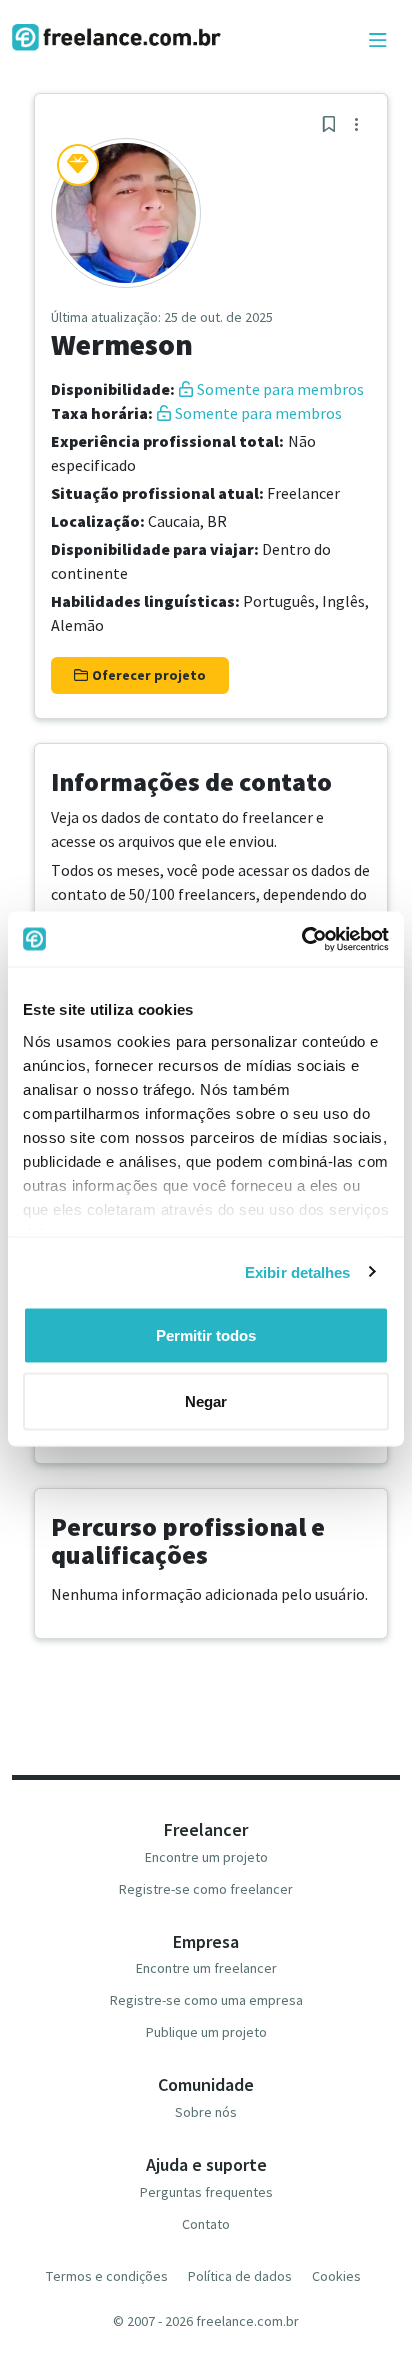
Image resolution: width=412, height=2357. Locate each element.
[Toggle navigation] (378, 41)
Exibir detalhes (298, 1271)
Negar (206, 1400)
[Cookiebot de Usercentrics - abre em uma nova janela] (301, 939)
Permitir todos (206, 1335)
